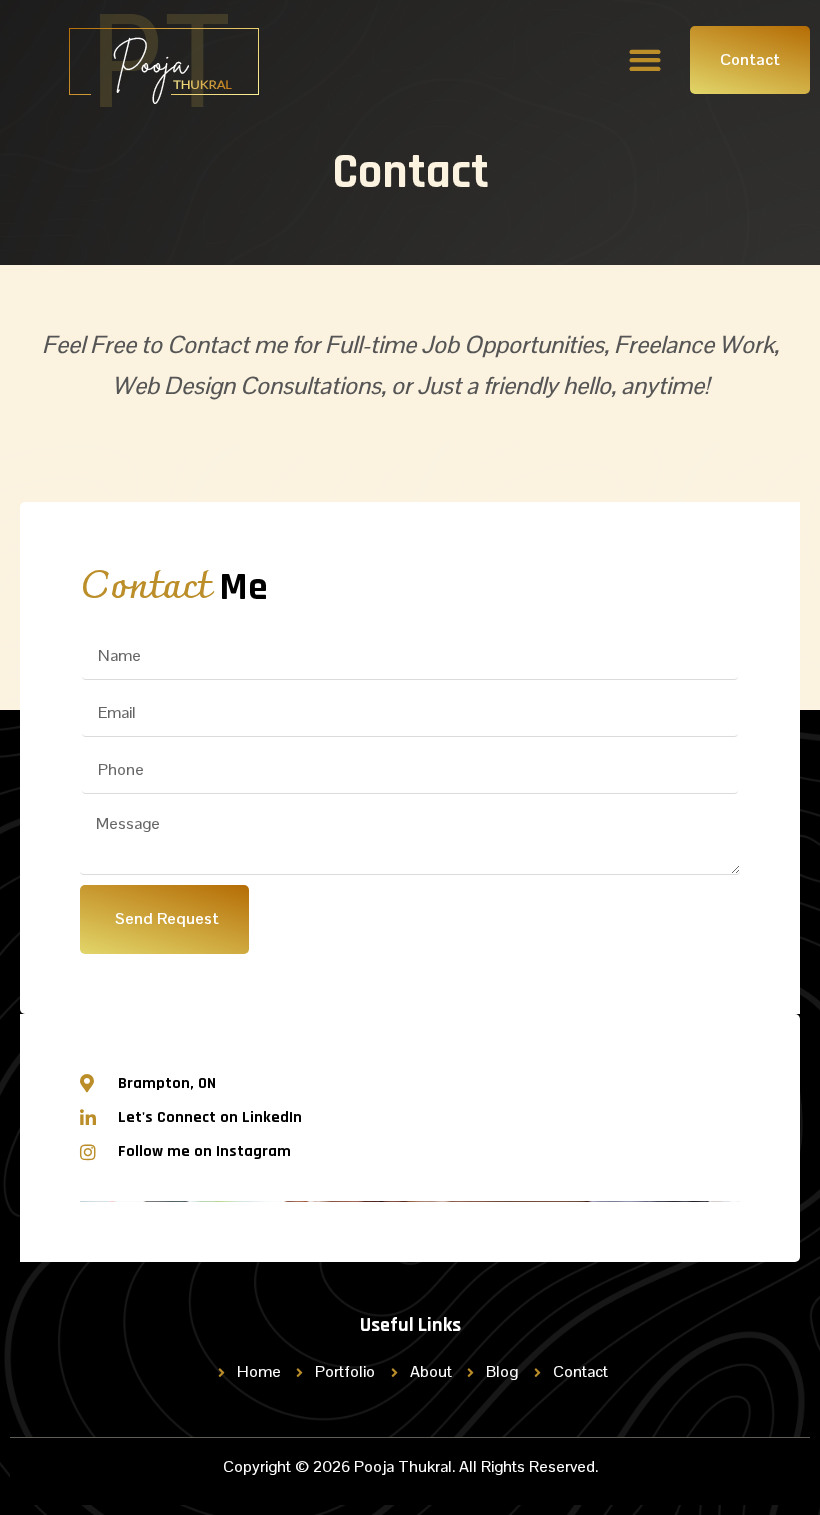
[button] (644, 59)
